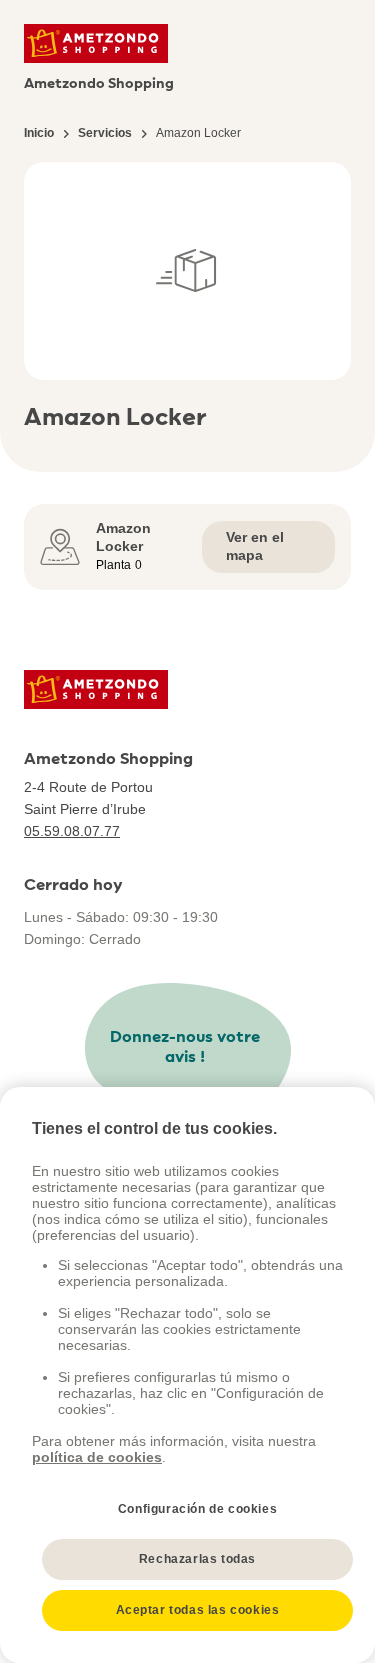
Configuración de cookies (197, 1509)
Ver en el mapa (255, 546)
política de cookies (97, 1457)
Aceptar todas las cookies (198, 1610)
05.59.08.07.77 (72, 831)
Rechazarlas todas (197, 1559)
